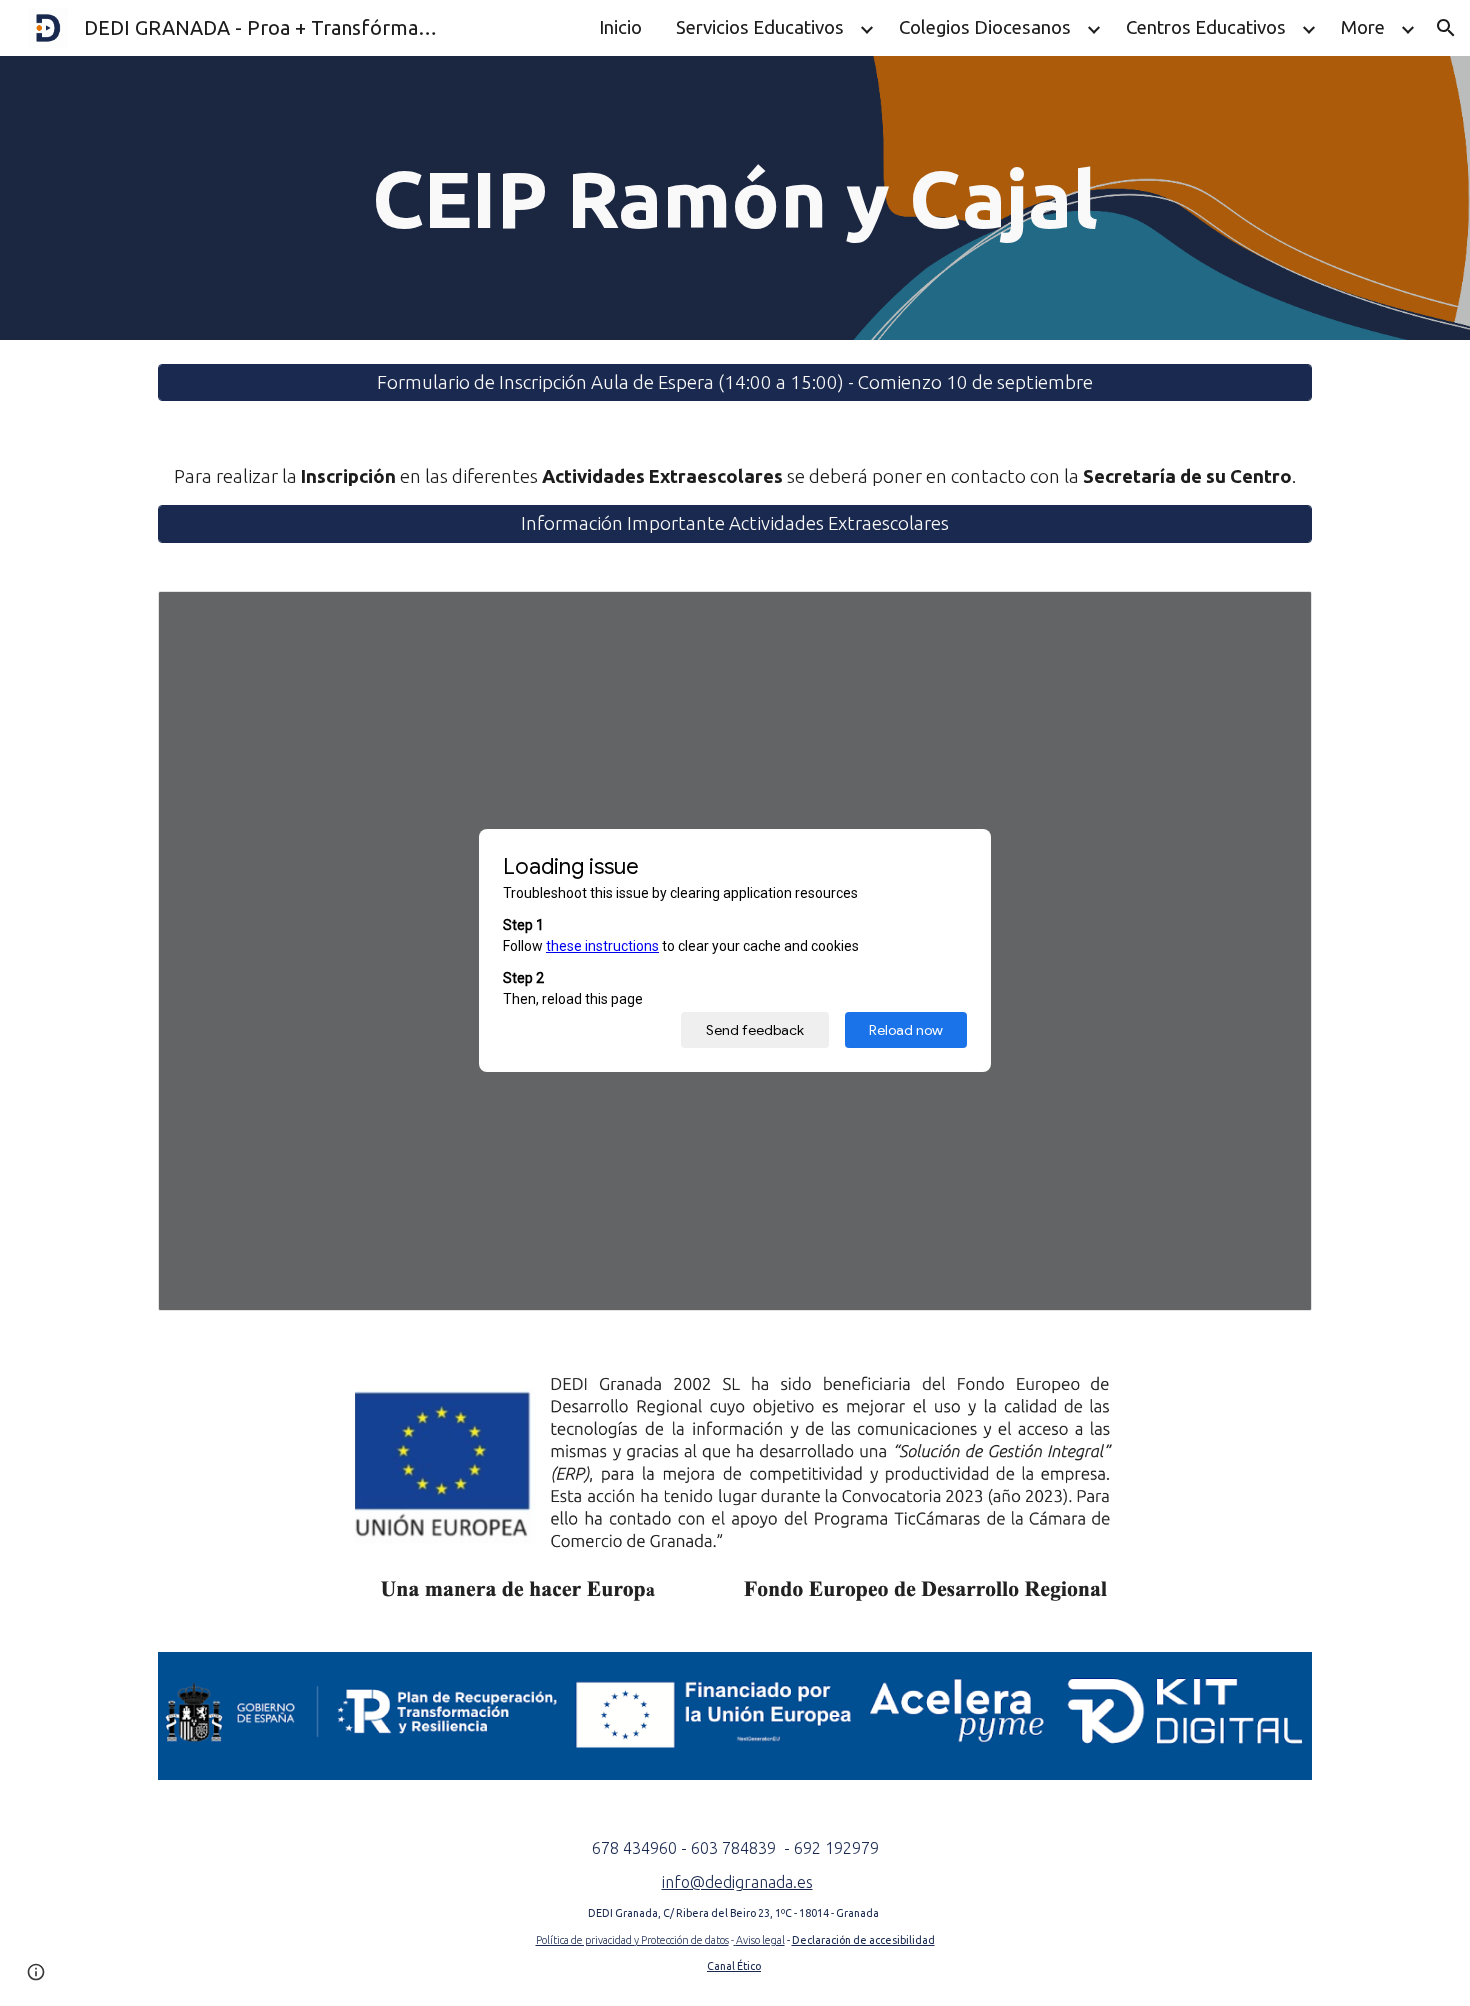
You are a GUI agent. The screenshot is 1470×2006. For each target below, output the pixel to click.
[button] (1446, 28)
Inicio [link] (620, 27)
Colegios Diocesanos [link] (985, 27)
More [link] (1363, 27)
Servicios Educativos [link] (760, 27)
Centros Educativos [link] (1206, 27)
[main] (735, 198)
